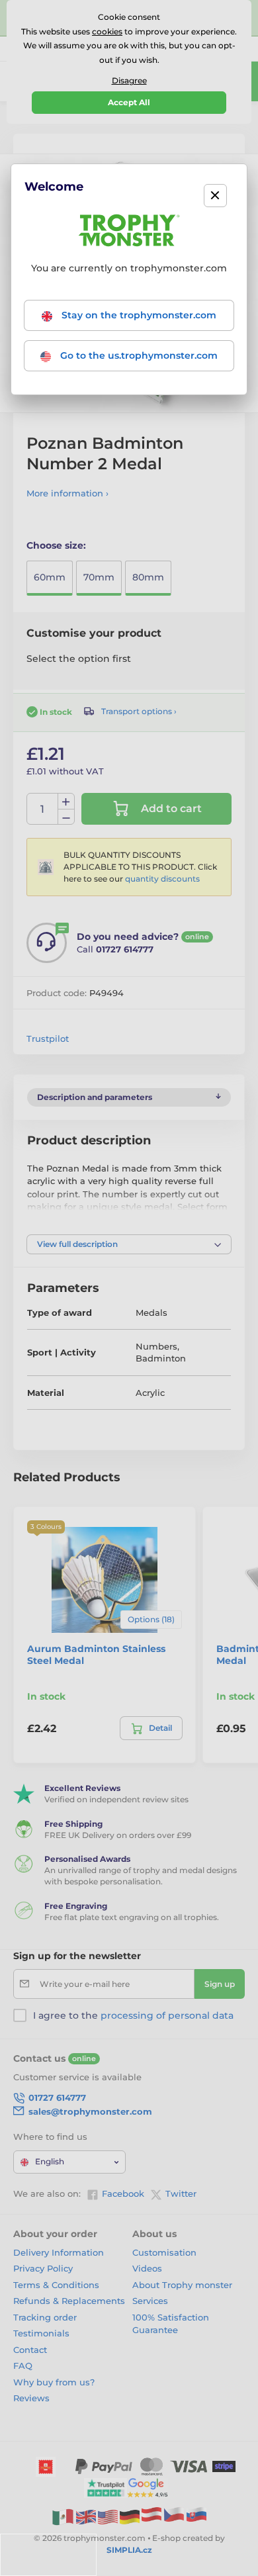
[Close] (215, 196)
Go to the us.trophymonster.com (138, 355)
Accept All (129, 102)
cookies (107, 31)
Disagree (129, 80)
